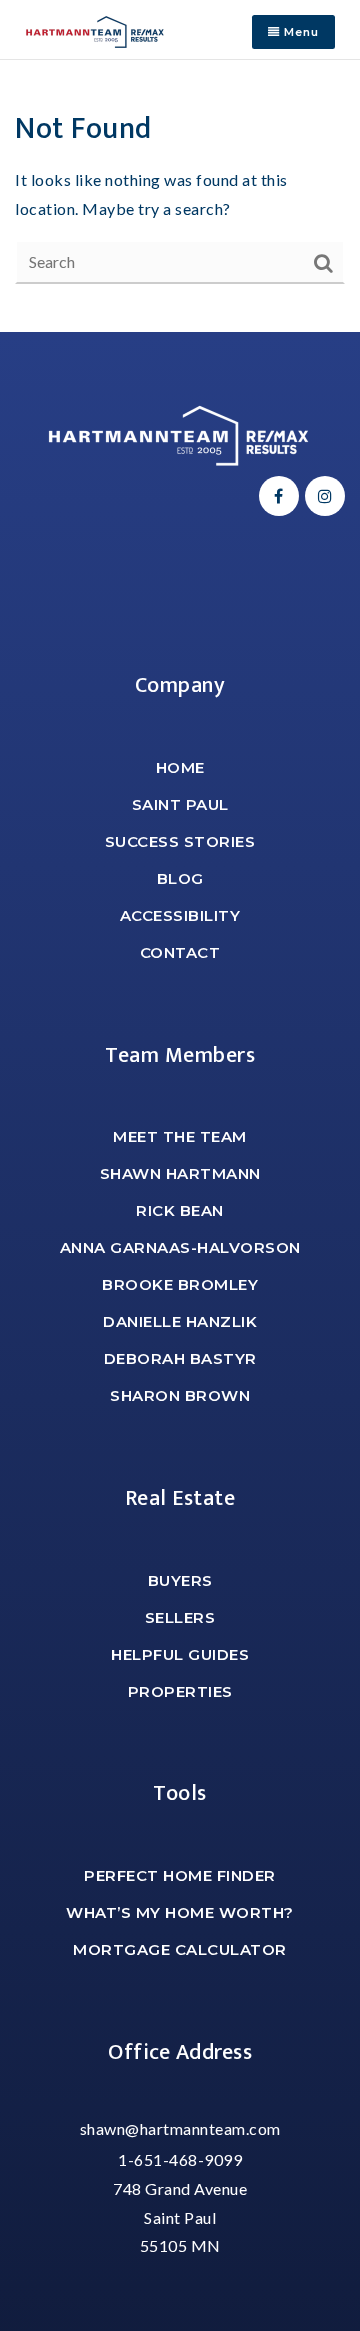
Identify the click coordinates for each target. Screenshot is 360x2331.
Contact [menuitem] (180, 952)
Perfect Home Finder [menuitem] (180, 1875)
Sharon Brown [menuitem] (180, 1395)
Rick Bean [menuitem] (180, 1210)
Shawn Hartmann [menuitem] (180, 1173)
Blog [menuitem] (180, 878)
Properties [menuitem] (180, 1691)
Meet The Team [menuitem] (180, 1136)
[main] (180, 196)
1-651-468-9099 (180, 2159)
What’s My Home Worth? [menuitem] (180, 1912)
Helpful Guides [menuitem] (180, 1654)
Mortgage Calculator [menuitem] (180, 1949)
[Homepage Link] (95, 29)
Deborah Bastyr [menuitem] (180, 1358)
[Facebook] (276, 495)
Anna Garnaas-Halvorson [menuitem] (180, 1247)
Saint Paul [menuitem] (180, 804)
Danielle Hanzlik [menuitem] (180, 1321)
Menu (299, 32)
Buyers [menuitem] (180, 1580)
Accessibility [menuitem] (180, 915)
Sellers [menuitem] (180, 1617)
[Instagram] (322, 495)
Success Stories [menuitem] (180, 841)
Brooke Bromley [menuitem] (180, 1284)
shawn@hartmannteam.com (180, 2128)
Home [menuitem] (180, 767)
